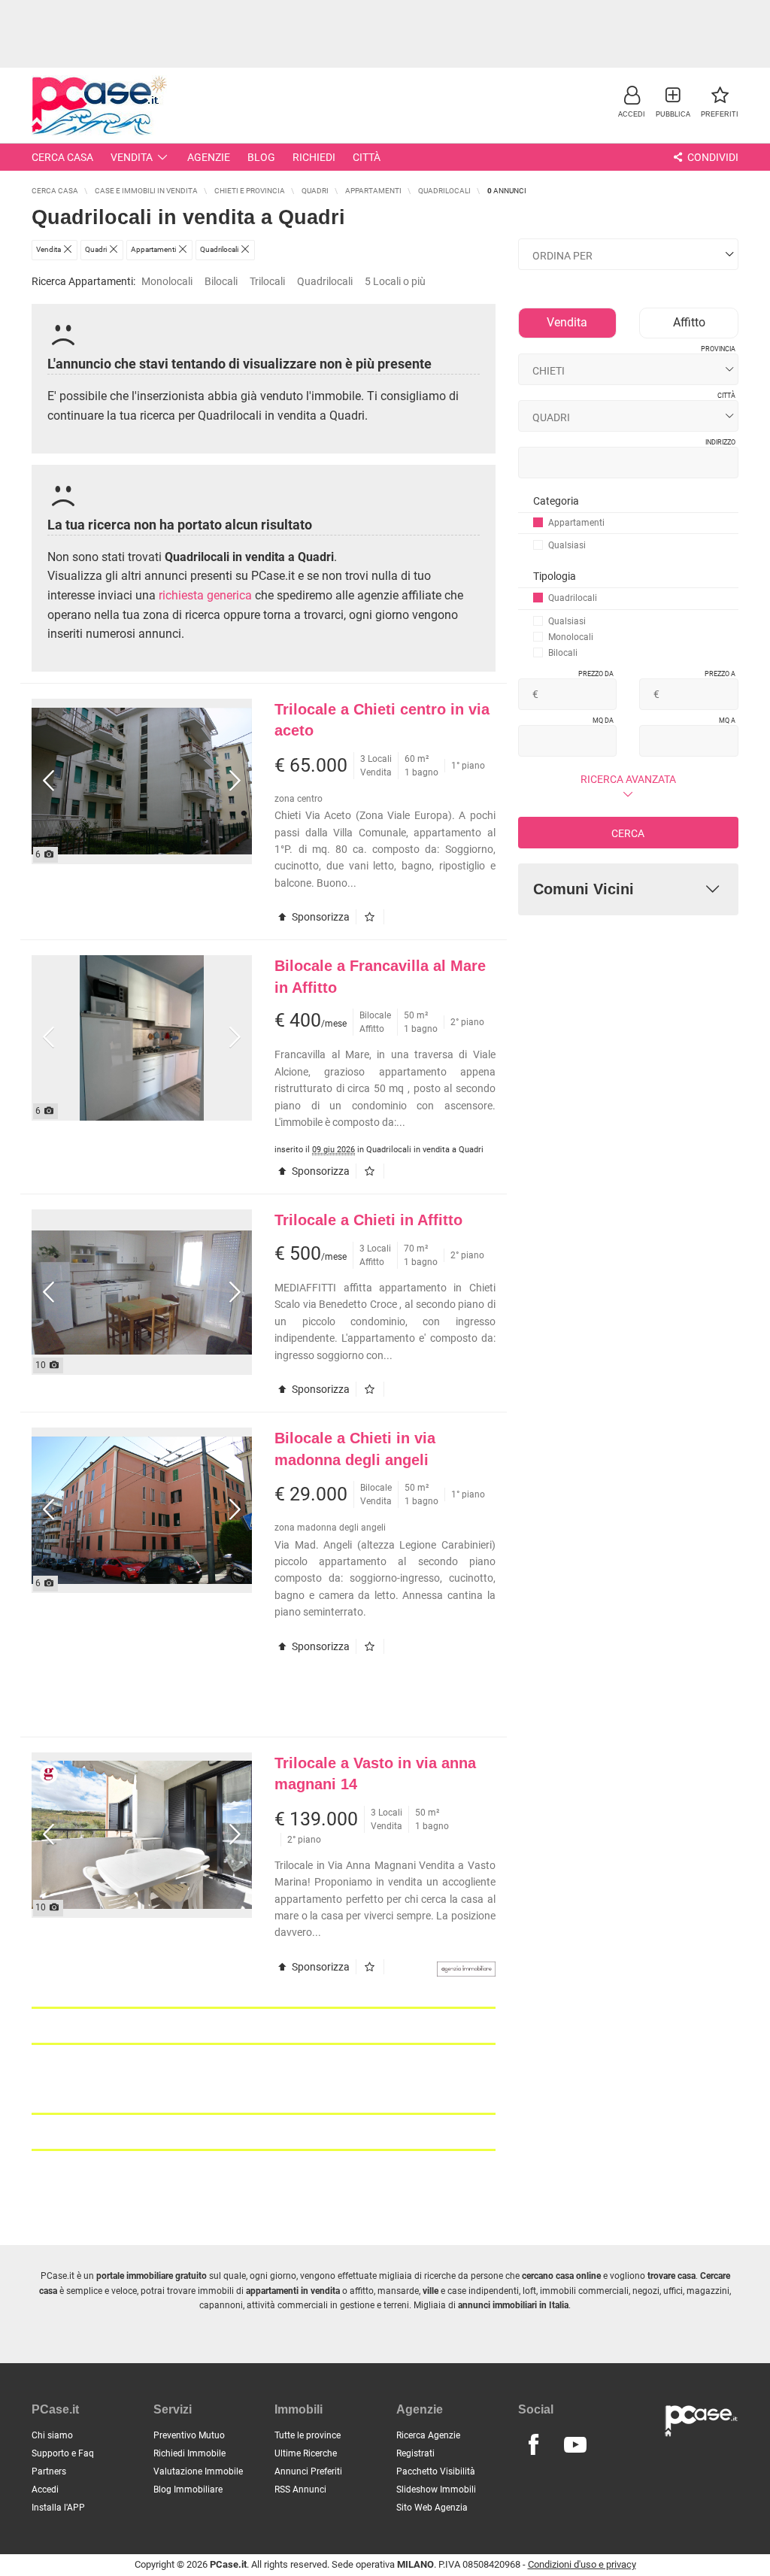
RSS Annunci (300, 2490)
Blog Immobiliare (188, 2490)
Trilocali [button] (267, 281)
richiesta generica (205, 595)
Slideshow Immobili (436, 2490)
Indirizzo (720, 442)
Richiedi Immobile (189, 2453)
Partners (49, 2471)
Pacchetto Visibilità (436, 2471)
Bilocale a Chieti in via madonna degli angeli (355, 1449)
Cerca (628, 833)
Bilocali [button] (221, 281)
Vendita (132, 157)
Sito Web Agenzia (432, 2508)
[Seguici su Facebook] (534, 2445)
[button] (632, 101)
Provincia (718, 349)
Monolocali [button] (167, 281)
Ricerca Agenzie (428, 2435)
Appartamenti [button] (576, 523)
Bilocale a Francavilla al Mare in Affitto (380, 977)
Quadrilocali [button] (325, 281)
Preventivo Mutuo (189, 2435)
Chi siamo (52, 2435)
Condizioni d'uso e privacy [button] (582, 2564)
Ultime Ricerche (306, 2453)
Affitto (689, 322)
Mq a (727, 721)
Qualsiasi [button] (567, 545)
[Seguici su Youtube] (575, 2445)
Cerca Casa (62, 157)
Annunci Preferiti (308, 2471)
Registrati (415, 2453)
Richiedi (314, 157)
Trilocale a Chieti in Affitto (368, 1220)
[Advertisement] (385, 34)
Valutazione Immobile (198, 2471)
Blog (261, 157)
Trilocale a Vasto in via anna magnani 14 (375, 1774)
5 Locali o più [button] (395, 281)
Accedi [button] (45, 2490)
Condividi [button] (712, 157)
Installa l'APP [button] (58, 2508)
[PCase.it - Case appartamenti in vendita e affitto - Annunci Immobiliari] (99, 103)
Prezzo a (720, 674)
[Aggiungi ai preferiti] (373, 917)
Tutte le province (308, 2435)
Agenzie (209, 157)
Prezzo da (596, 674)
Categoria (556, 501)
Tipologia (555, 576)
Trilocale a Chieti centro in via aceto (382, 720)
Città (367, 157)
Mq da (603, 721)
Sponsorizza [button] (320, 917)
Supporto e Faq (63, 2453)
